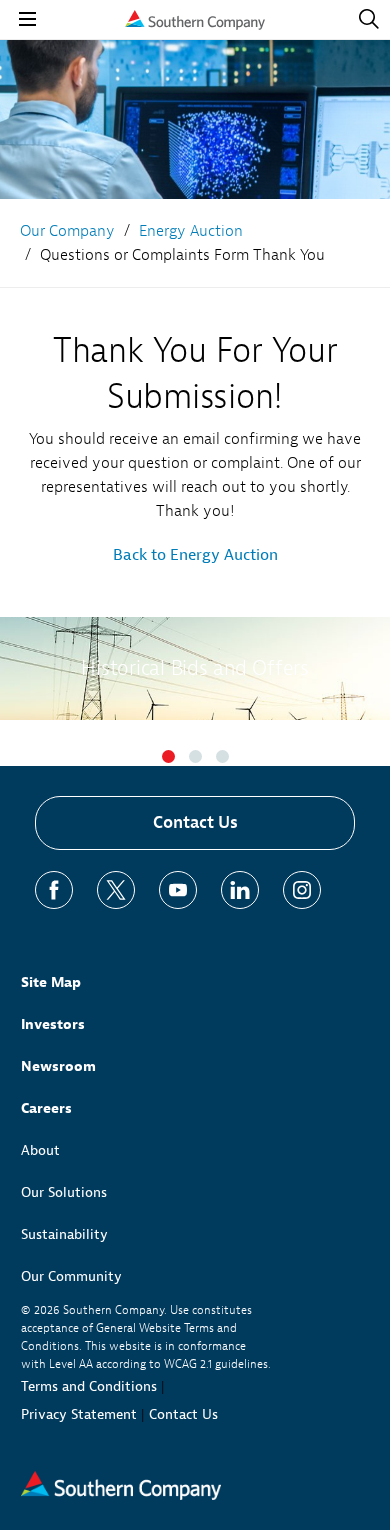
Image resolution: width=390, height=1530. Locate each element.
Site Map (51, 982)
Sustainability (64, 1234)
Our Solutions (64, 1192)
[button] (168, 756)
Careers (46, 1108)
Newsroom (58, 1066)
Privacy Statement (79, 1414)
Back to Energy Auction (195, 555)
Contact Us (195, 822)
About (40, 1150)
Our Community (71, 1276)
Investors (53, 1024)
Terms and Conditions (89, 1386)
